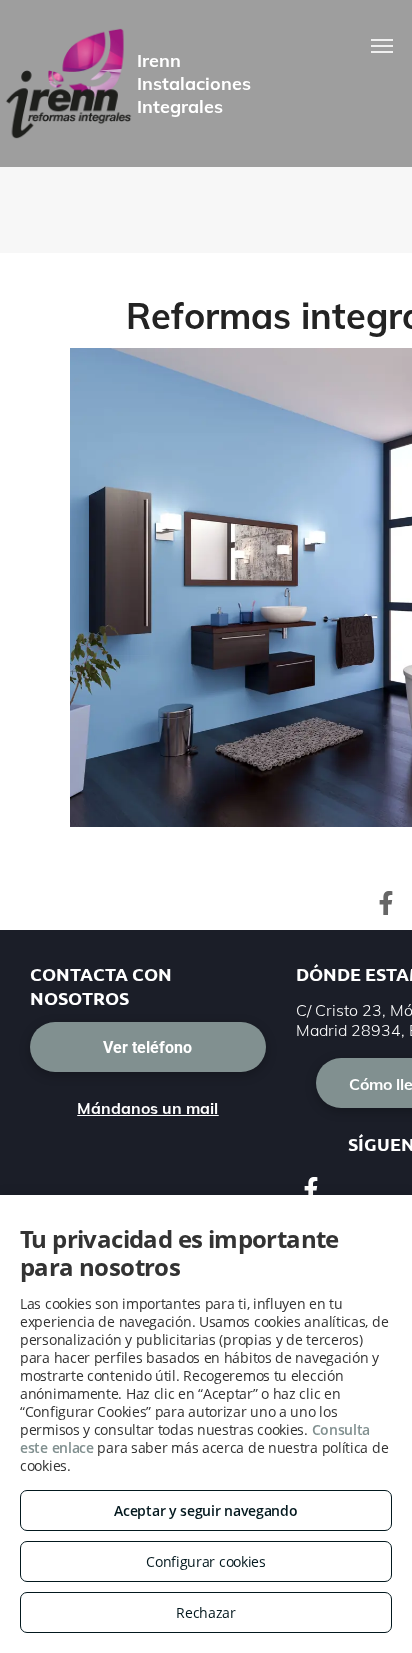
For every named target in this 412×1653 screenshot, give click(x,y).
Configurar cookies (206, 1561)
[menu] (382, 46)
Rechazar (206, 1612)
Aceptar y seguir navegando (205, 1510)
